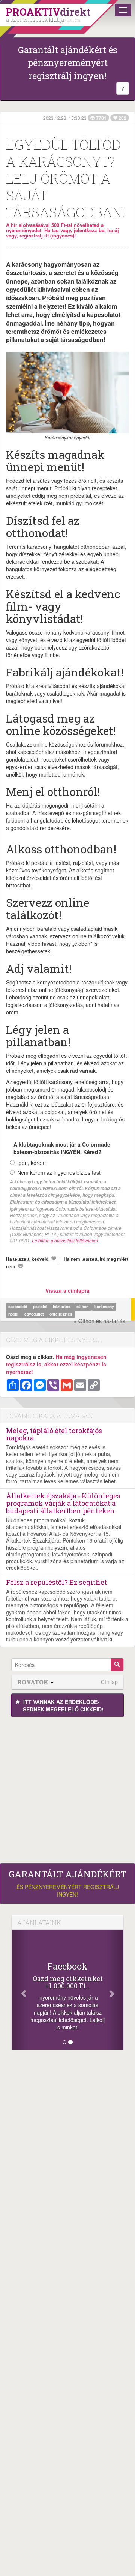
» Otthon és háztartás (100, 1321)
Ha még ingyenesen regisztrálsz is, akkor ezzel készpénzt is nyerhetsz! (56, 1364)
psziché (41, 1306)
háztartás (62, 1306)
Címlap (109, 1682)
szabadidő (18, 1306)
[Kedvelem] (54, 1259)
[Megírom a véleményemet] (21, 1266)
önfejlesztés (61, 1314)
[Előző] (20, 1990)
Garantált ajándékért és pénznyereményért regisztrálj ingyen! (68, 63)
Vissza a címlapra (67, 1290)
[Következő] (115, 1990)
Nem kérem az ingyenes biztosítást (59, 1172)
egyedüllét (35, 1314)
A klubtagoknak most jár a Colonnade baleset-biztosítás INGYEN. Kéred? (62, 1148)
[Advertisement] (67, 1788)
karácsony (104, 1306)
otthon (83, 1306)
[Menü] (123, 10)
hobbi (14, 1314)
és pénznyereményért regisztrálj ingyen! (67, 1883)
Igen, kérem (31, 1163)
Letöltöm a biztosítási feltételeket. (65, 1240)
